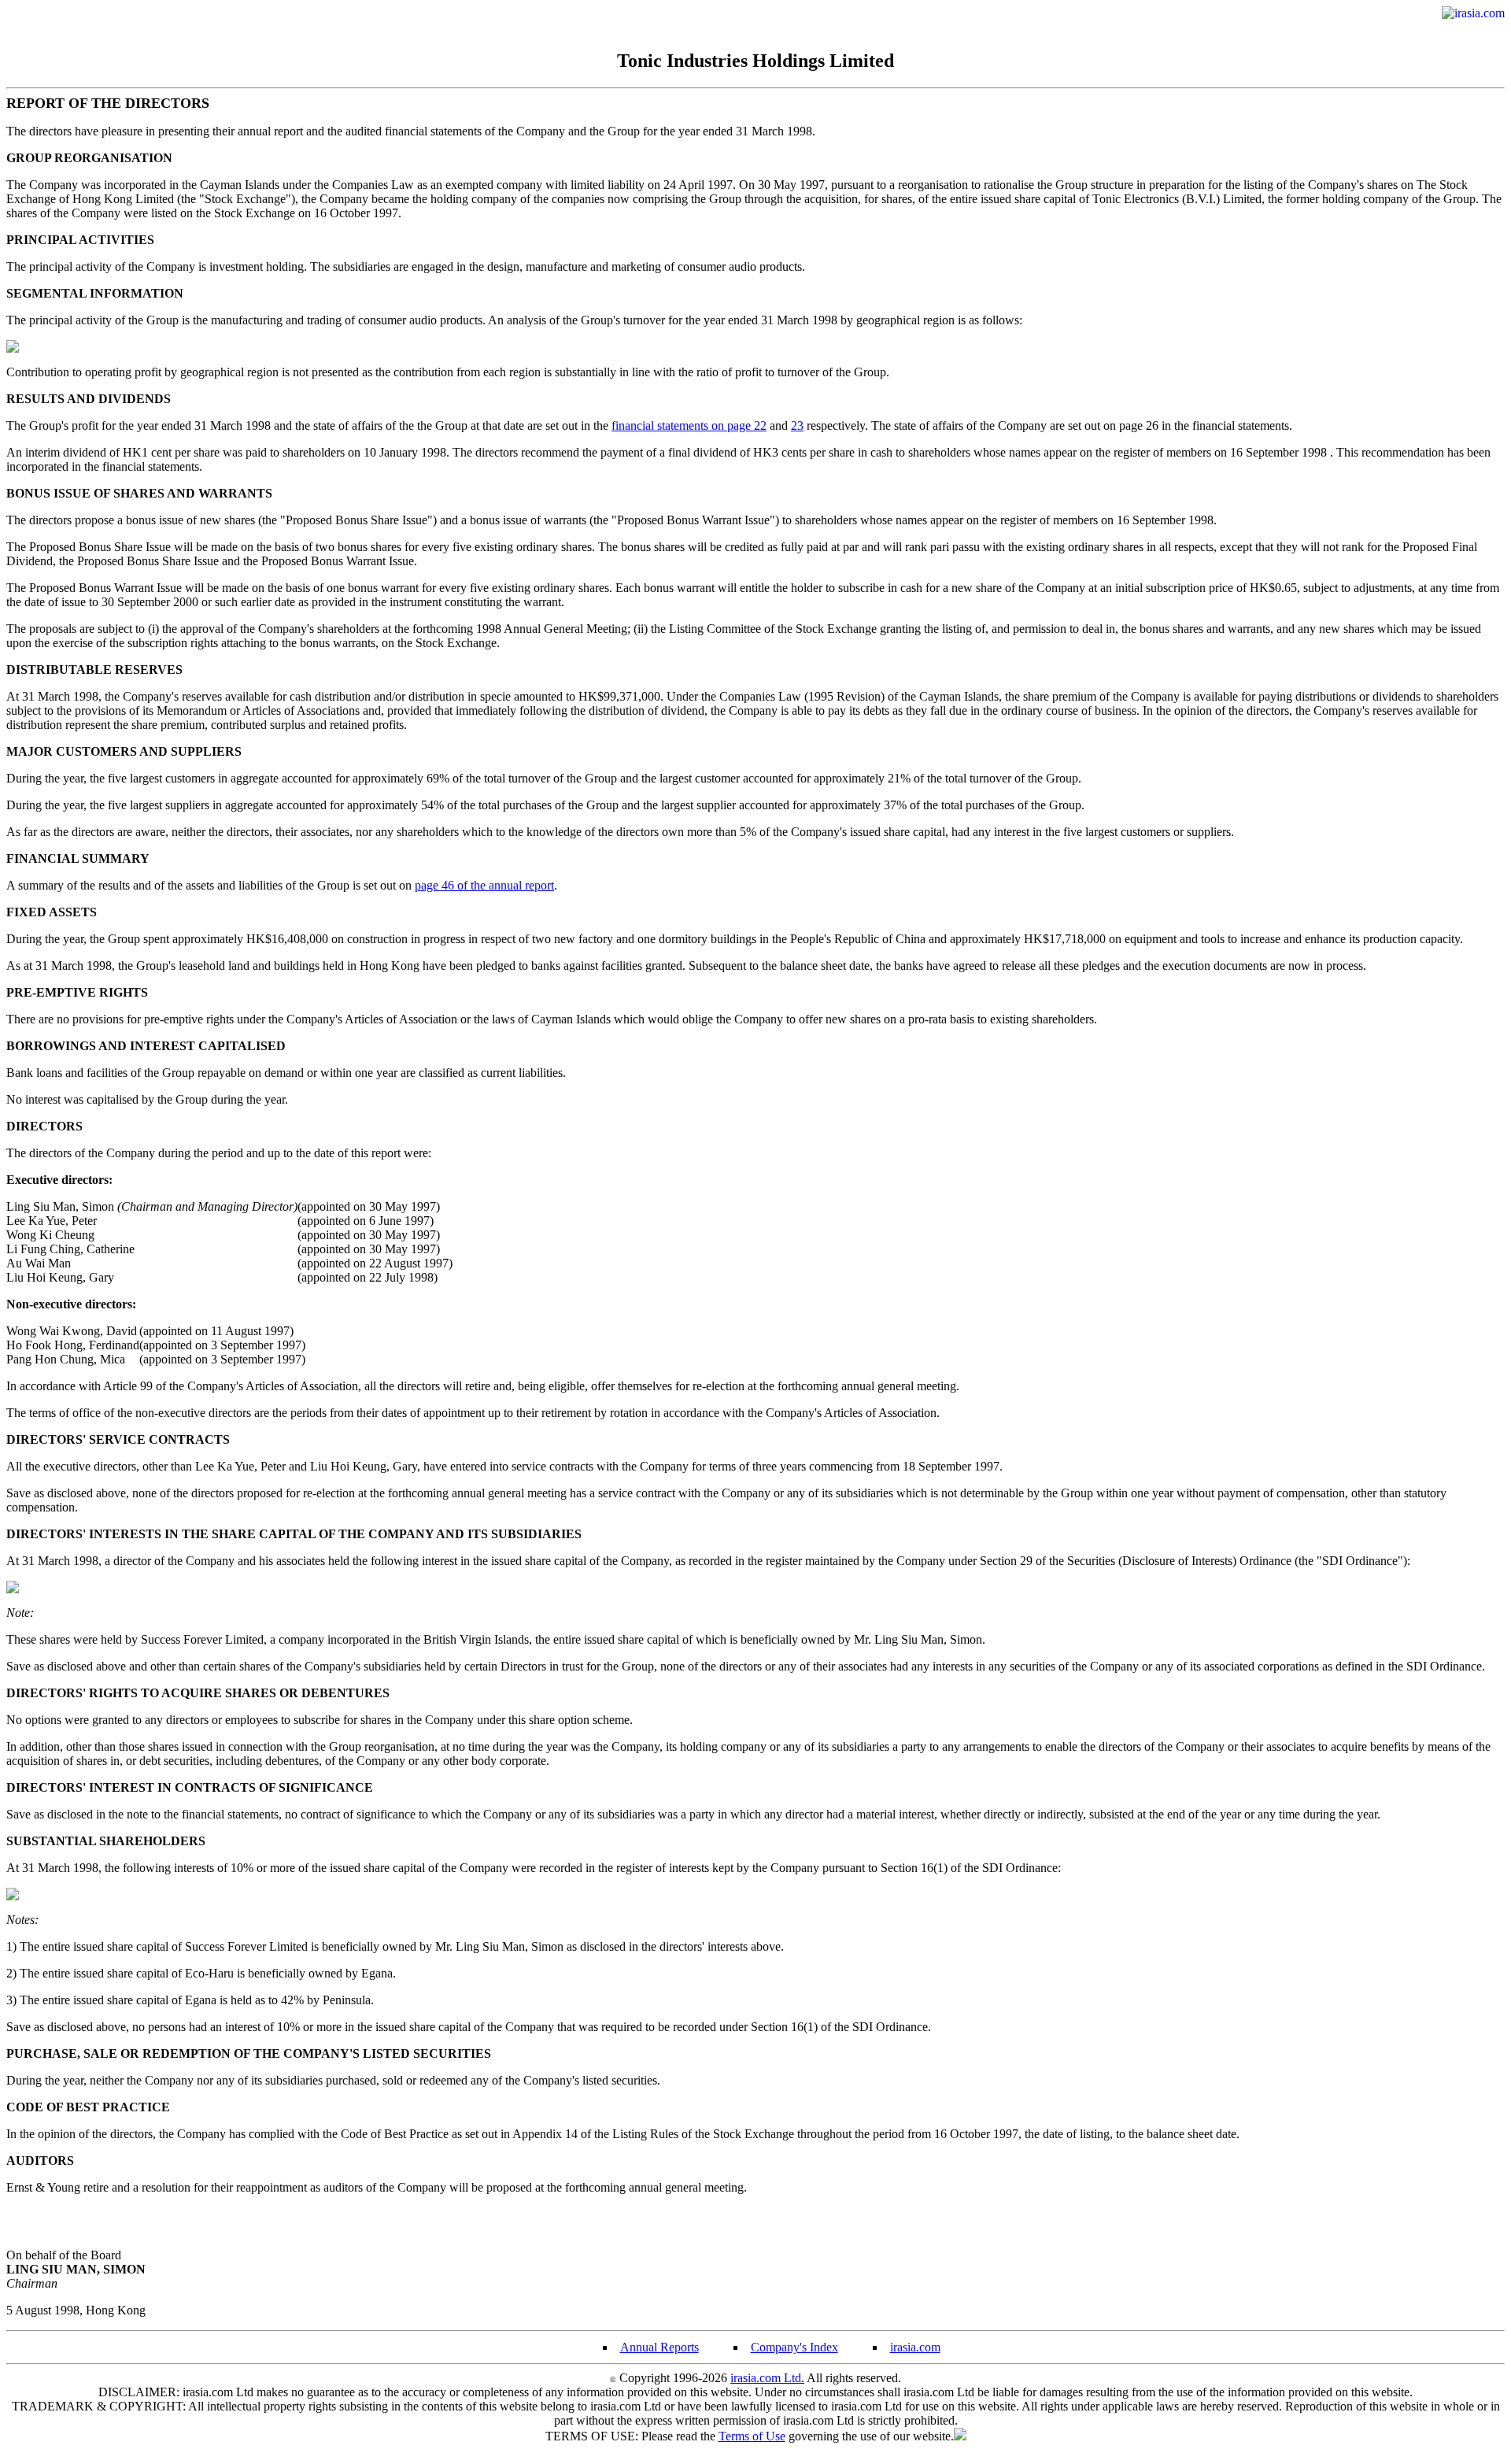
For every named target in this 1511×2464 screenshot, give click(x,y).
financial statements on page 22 (689, 425)
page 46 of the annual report (484, 885)
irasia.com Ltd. (767, 2378)
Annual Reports (659, 2347)
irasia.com (915, 2347)
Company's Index (794, 2347)
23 (797, 425)
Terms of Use (752, 2436)
